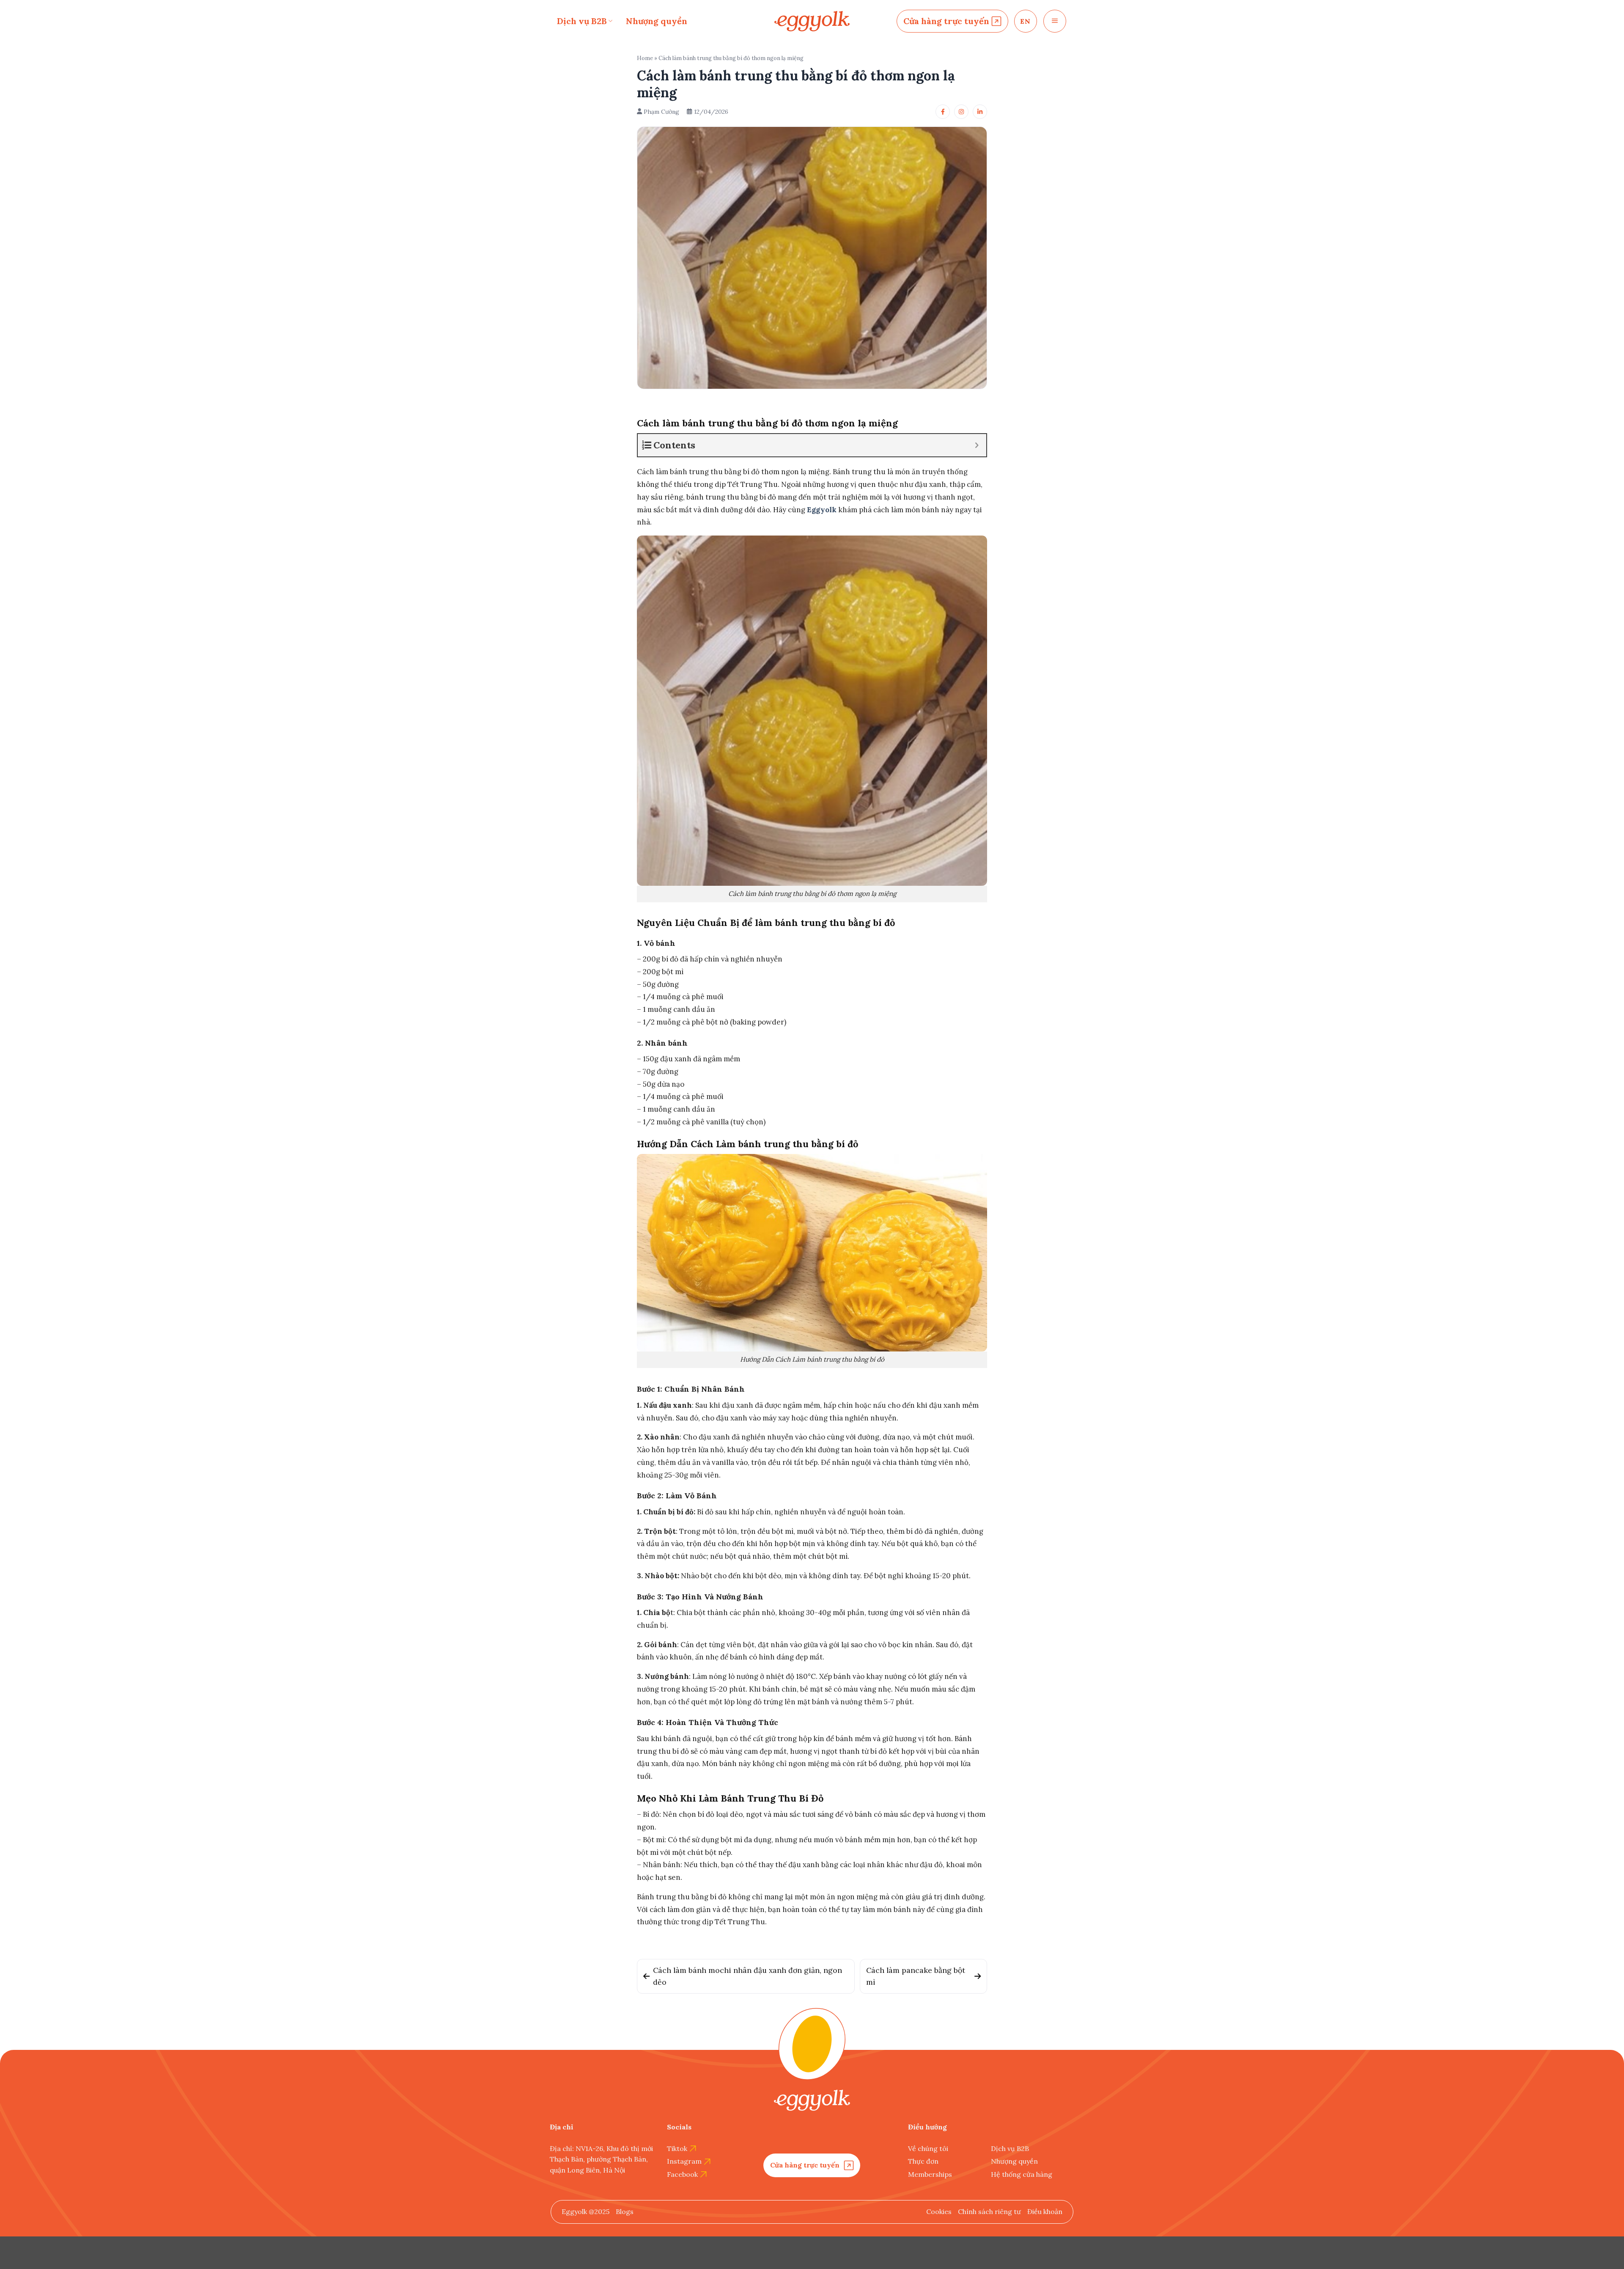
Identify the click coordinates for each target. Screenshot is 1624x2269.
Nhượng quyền (657, 21)
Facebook (682, 2174)
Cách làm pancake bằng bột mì (916, 1976)
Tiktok (677, 2148)
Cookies (939, 2211)
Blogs (625, 2211)
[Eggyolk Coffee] (812, 21)
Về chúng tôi (928, 2148)
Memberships (930, 2174)
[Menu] (1055, 21)
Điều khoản (1045, 2211)
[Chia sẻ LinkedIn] (980, 112)
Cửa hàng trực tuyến (946, 21)
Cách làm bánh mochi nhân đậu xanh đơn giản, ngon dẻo (748, 1976)
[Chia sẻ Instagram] (961, 112)
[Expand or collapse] (977, 445)
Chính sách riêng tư (989, 2211)
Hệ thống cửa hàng (1022, 2174)
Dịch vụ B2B (582, 21)
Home (645, 58)
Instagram (684, 2161)
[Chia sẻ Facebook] (943, 112)
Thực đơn (923, 2161)
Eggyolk (822, 510)
